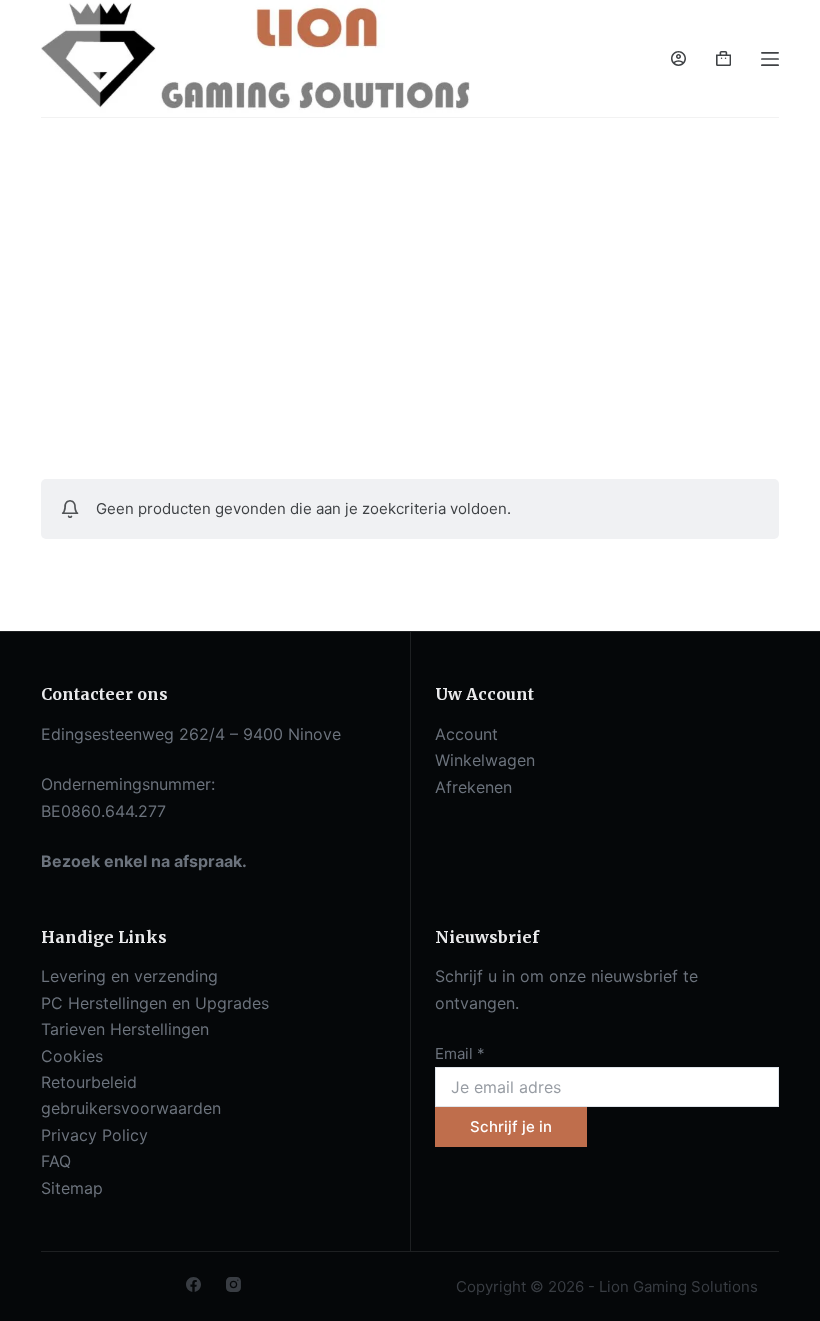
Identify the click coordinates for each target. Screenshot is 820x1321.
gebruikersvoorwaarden (131, 1108)
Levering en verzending (129, 976)
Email (460, 1053)
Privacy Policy (94, 1135)
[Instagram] (233, 1284)
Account (466, 734)
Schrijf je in (511, 1126)
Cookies (72, 1056)
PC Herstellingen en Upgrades (155, 1003)
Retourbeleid (89, 1082)
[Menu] (770, 59)
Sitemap (72, 1188)
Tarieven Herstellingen (125, 1029)
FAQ (56, 1161)
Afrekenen (473, 787)
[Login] (678, 58)
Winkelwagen (485, 760)
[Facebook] (193, 1284)
